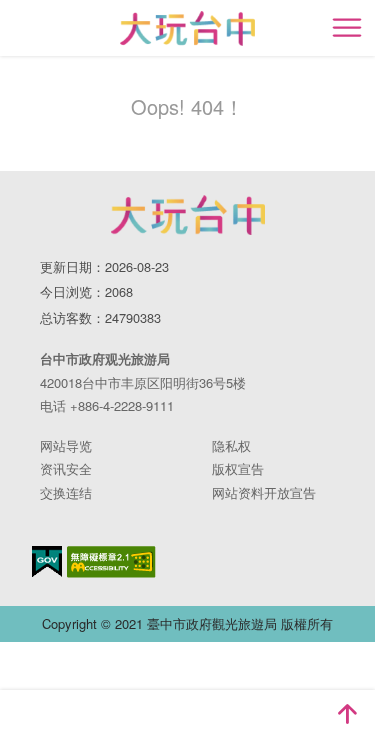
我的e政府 (47, 561)
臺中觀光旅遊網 (187, 28)
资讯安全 (66, 468)
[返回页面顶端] (347, 714)
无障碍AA (111, 562)
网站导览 (66, 445)
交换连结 (66, 492)
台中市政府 (188, 215)
